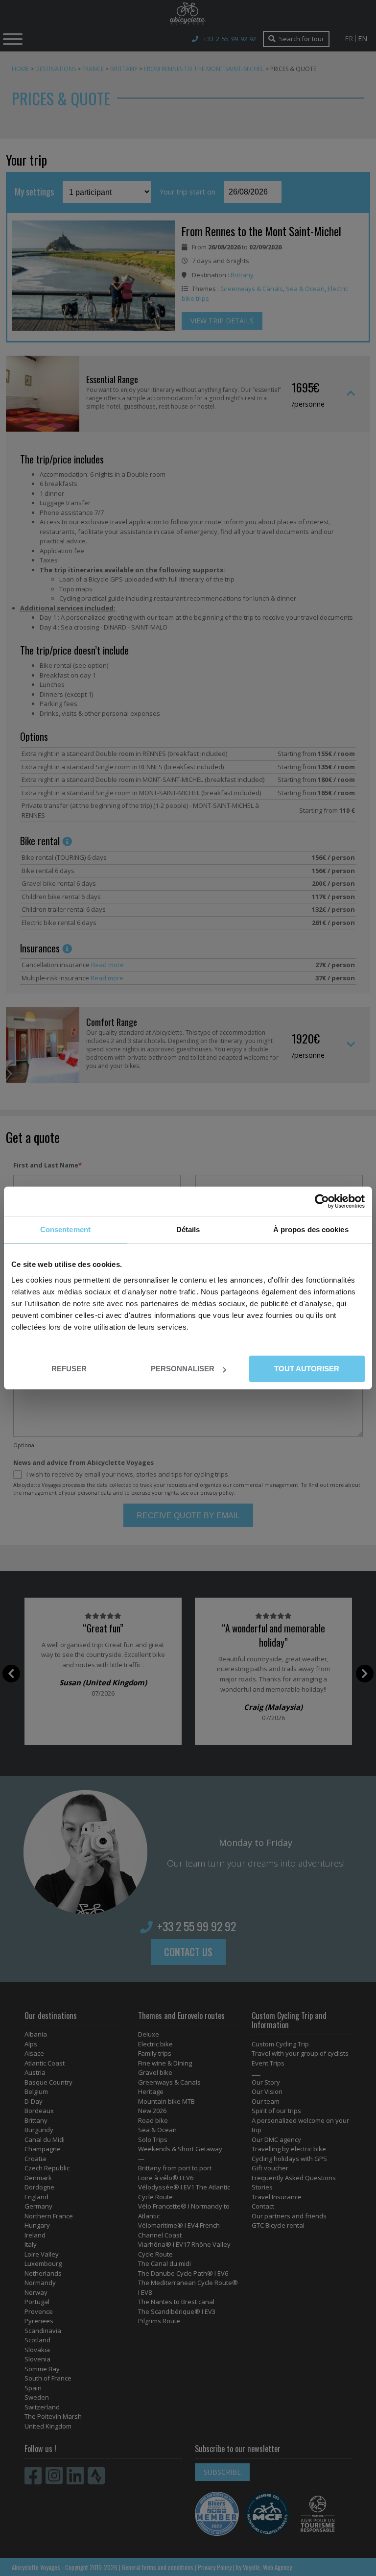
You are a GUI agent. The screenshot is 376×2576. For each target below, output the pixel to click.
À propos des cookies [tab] (311, 1229)
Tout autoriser (307, 1369)
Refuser (69, 1369)
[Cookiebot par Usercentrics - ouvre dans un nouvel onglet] (322, 1201)
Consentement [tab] (65, 1229)
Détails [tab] (188, 1229)
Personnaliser (183, 1369)
